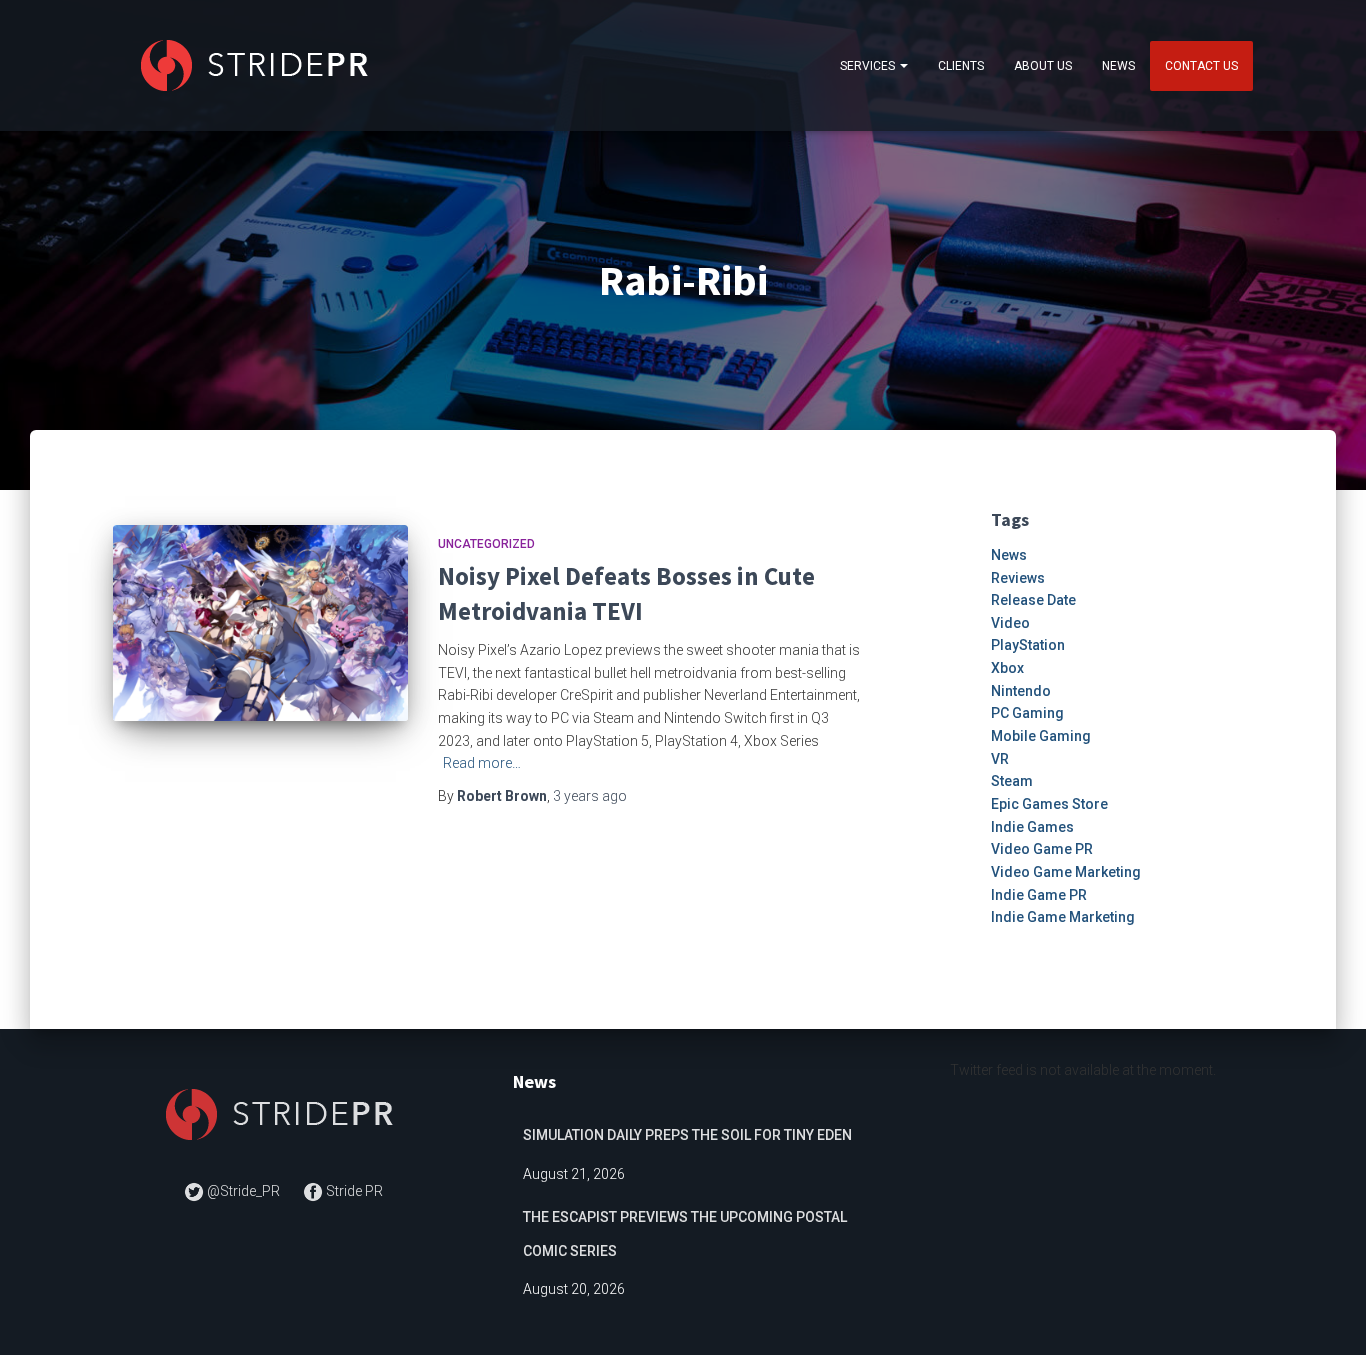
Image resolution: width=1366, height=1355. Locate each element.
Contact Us (1201, 66)
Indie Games (1032, 827)
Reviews (1018, 578)
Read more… (482, 763)
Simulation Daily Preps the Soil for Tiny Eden (687, 1135)
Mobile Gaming (1041, 736)
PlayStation (1028, 645)
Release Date (1033, 600)
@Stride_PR (243, 1191)
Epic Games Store (1049, 804)
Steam (1012, 781)
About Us (1043, 66)
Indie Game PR (1039, 895)
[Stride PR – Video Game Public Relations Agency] (258, 65)
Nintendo (1021, 691)
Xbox (1007, 668)
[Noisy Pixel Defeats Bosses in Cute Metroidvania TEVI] (260, 623)
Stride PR (353, 1191)
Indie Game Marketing (1063, 917)
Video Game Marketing (1066, 872)
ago (590, 796)
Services (869, 66)
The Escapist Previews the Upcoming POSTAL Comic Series (685, 1234)
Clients (961, 66)
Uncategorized (486, 544)
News (1118, 66)
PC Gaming (1027, 713)
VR (1000, 759)
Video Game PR (1042, 849)
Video (1010, 623)
